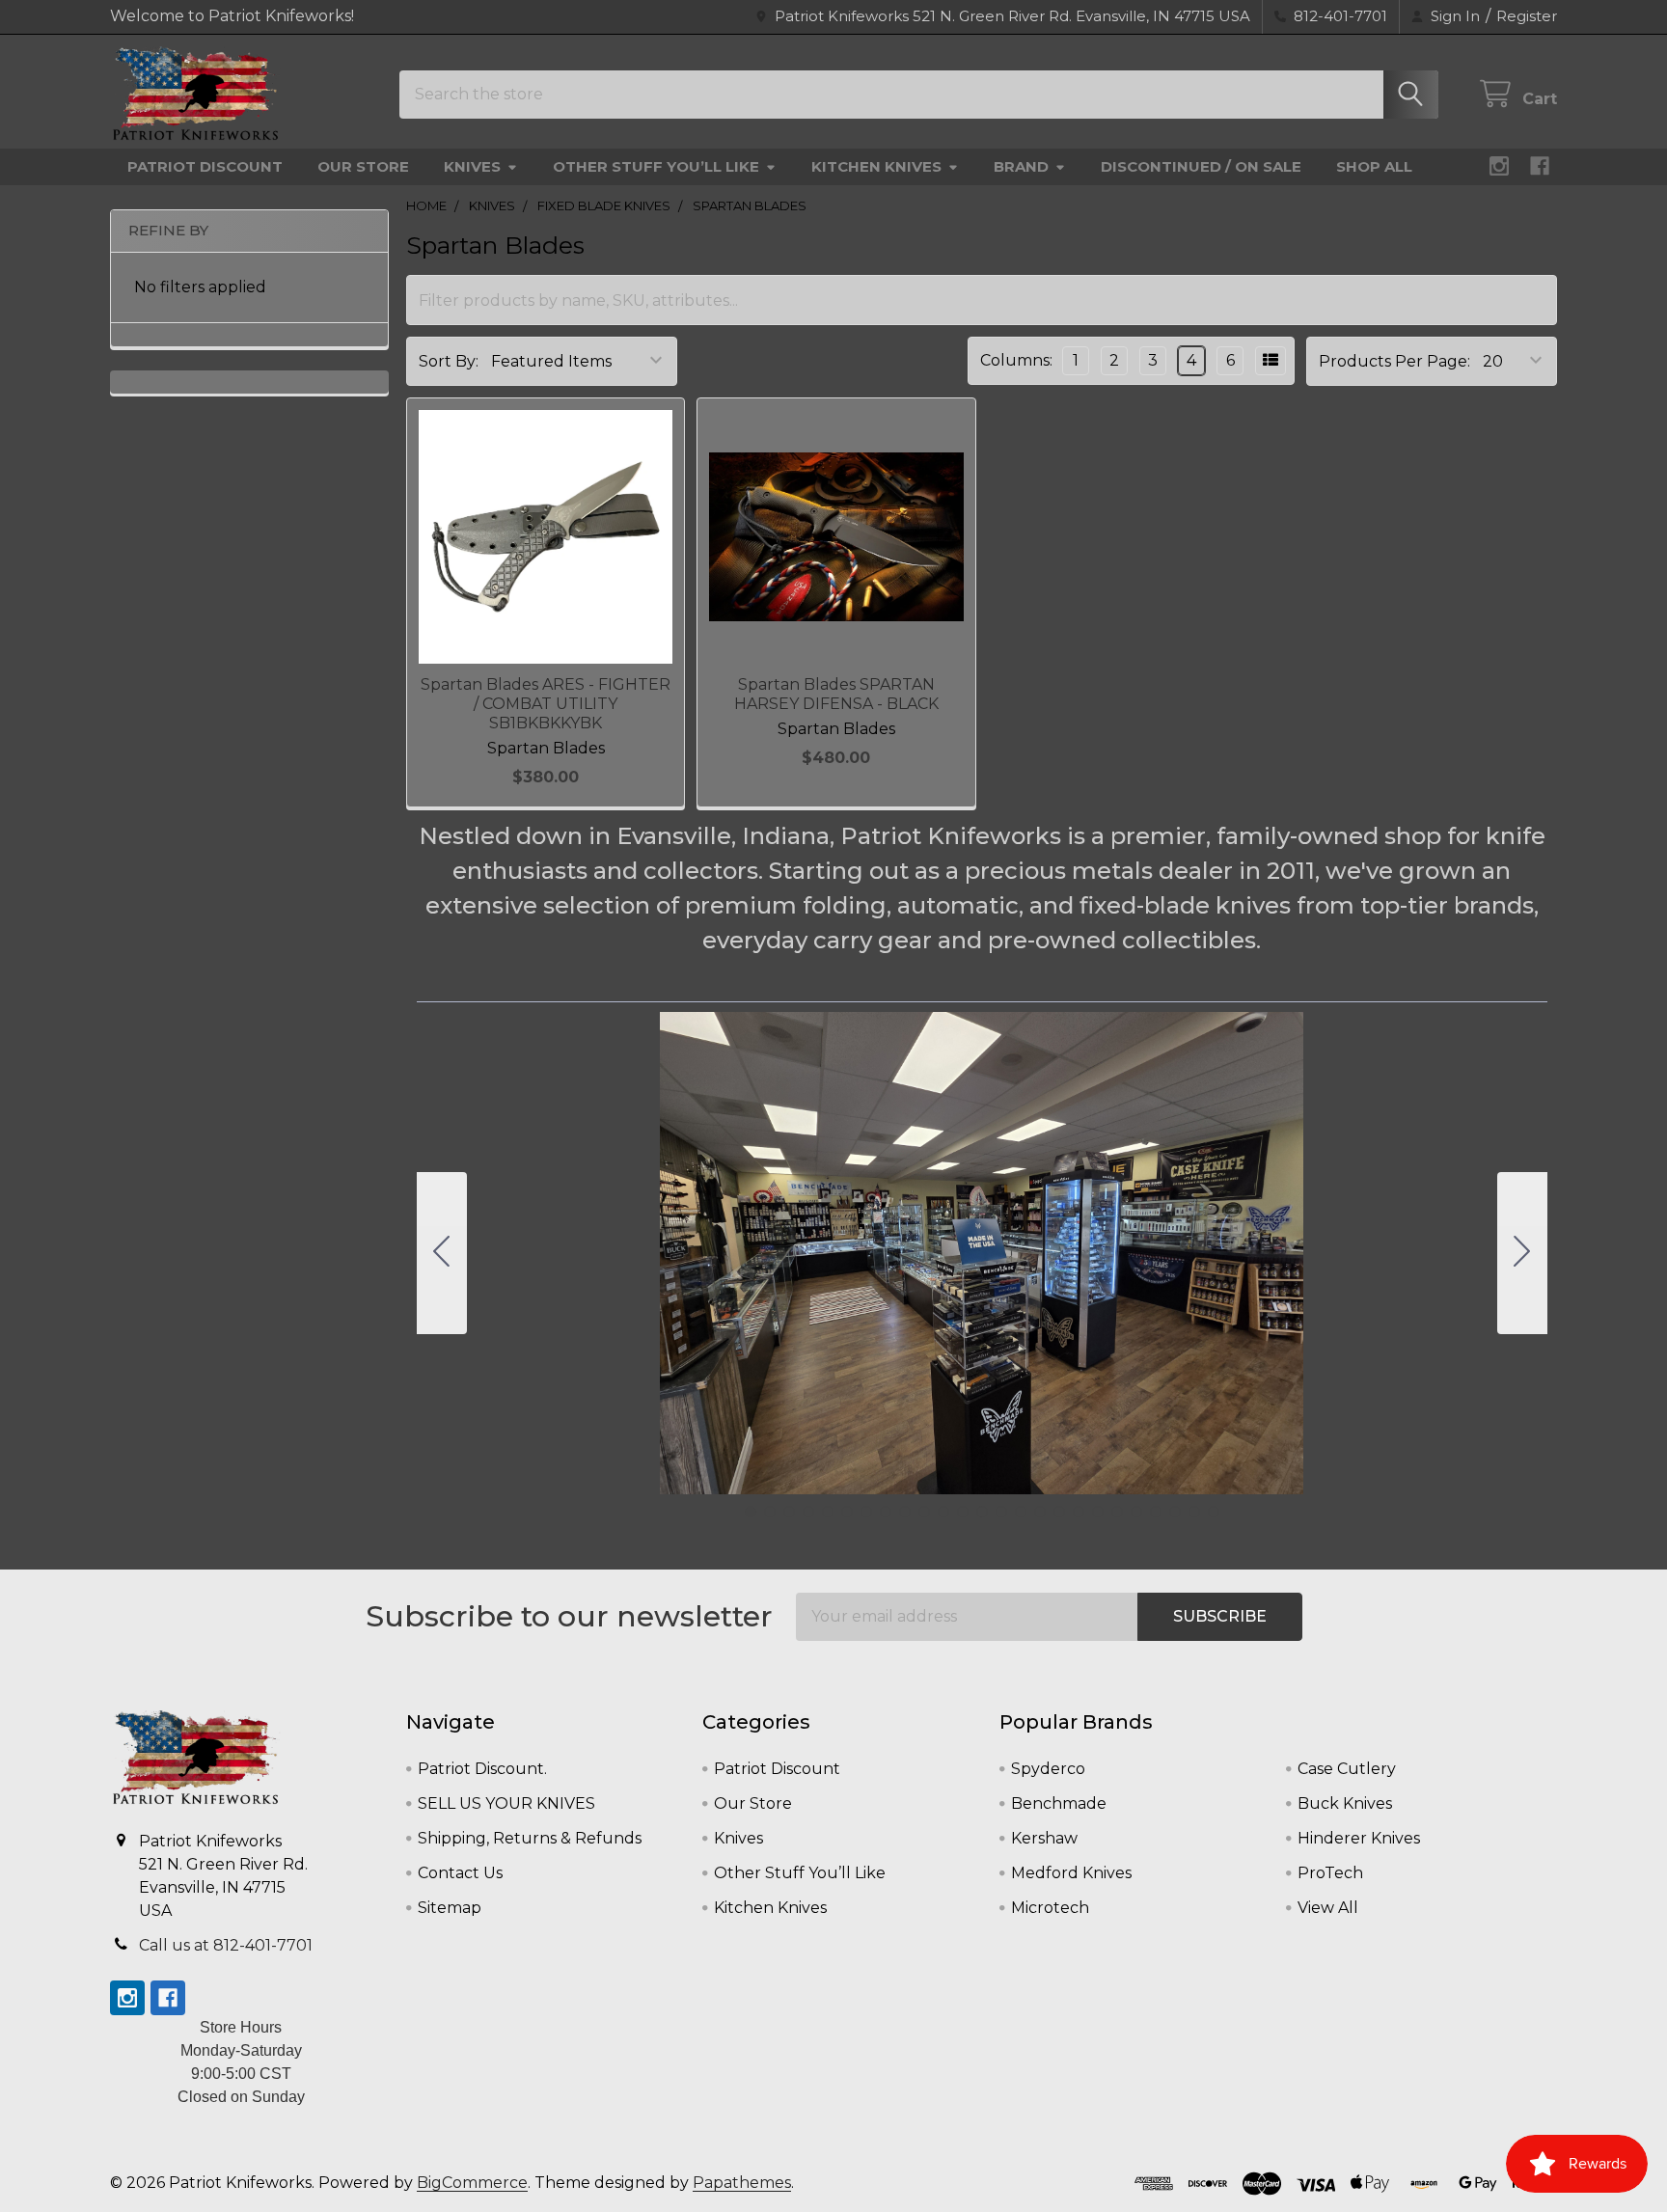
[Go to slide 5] (828, 1512)
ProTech (1330, 1873)
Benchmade (1059, 1803)
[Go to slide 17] (1059, 1512)
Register (1527, 16)
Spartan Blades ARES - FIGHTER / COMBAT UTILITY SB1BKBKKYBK (546, 704)
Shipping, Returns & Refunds (530, 1838)
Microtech (1050, 1908)
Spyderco (1048, 1769)
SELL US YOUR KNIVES (506, 1803)
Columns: (1016, 360)
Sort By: (449, 361)
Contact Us (460, 1873)
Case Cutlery (1347, 1769)
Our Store (363, 166)
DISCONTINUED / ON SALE (1201, 166)
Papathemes (742, 2183)
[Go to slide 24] (1194, 1512)
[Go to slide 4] (808, 1512)
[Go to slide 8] (886, 1512)
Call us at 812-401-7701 (226, 1945)
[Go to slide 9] (905, 1512)
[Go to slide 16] (1040, 1512)
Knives (472, 166)
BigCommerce (472, 2183)
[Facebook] (1540, 166)
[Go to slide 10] (924, 1512)
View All (1328, 1908)
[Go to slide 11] (943, 1512)
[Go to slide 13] (982, 1512)
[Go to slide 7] (866, 1512)
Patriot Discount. (482, 1769)
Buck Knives (1345, 1803)
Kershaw (1044, 1838)
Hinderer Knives (1359, 1838)
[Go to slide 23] (1175, 1512)
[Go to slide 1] (751, 1512)
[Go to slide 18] (1079, 1512)
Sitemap (450, 1908)
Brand (1021, 166)
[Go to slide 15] (1021, 1512)
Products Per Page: (1394, 361)
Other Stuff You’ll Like (656, 166)
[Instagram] (1499, 166)
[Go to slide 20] (1117, 1512)
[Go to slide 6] (847, 1512)
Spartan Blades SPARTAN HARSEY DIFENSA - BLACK (836, 694)
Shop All (1374, 166)
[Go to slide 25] (442, 1253)
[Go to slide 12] (963, 1512)
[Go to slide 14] (1001, 1512)
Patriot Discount (205, 166)
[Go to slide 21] (1136, 1512)
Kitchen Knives (876, 166)
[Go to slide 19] (1098, 1512)
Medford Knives (1071, 1873)
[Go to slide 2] (1522, 1253)
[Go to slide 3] (789, 1512)
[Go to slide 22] (1156, 1512)
